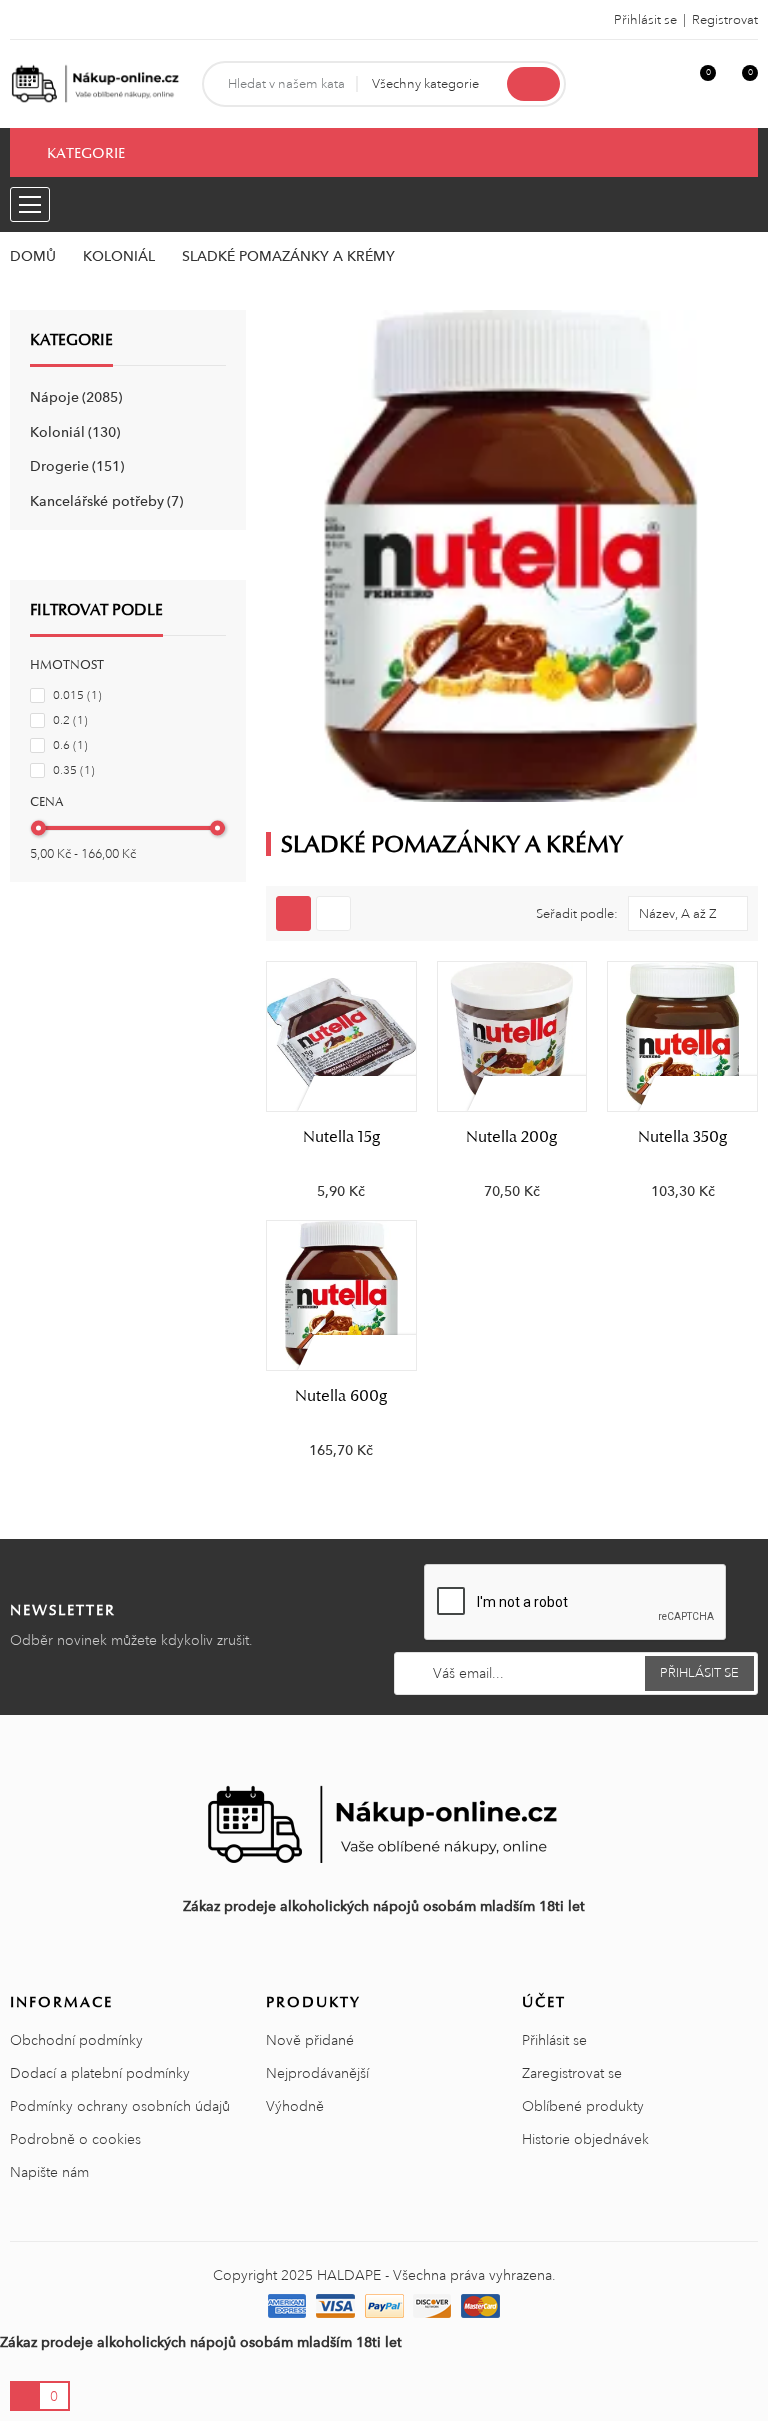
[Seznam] (333, 913)
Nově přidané (310, 2040)
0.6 (70, 745)
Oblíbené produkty (583, 2106)
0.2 (70, 720)
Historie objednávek (585, 2139)
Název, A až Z (678, 914)
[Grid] (293, 913)
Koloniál (73, 432)
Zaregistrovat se (572, 2073)
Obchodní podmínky (76, 2040)
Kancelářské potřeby (104, 501)
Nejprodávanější (317, 2073)
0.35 (74, 770)
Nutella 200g (511, 1137)
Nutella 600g (341, 1396)
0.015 (77, 695)
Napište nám (49, 2172)
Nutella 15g (341, 1137)
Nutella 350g (682, 1137)
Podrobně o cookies (75, 2139)
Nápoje (74, 397)
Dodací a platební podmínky (100, 2073)
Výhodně (295, 2106)
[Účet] (665, 83)
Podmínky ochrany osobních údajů (120, 2106)
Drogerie (75, 466)
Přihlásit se (554, 2040)
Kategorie (71, 340)
